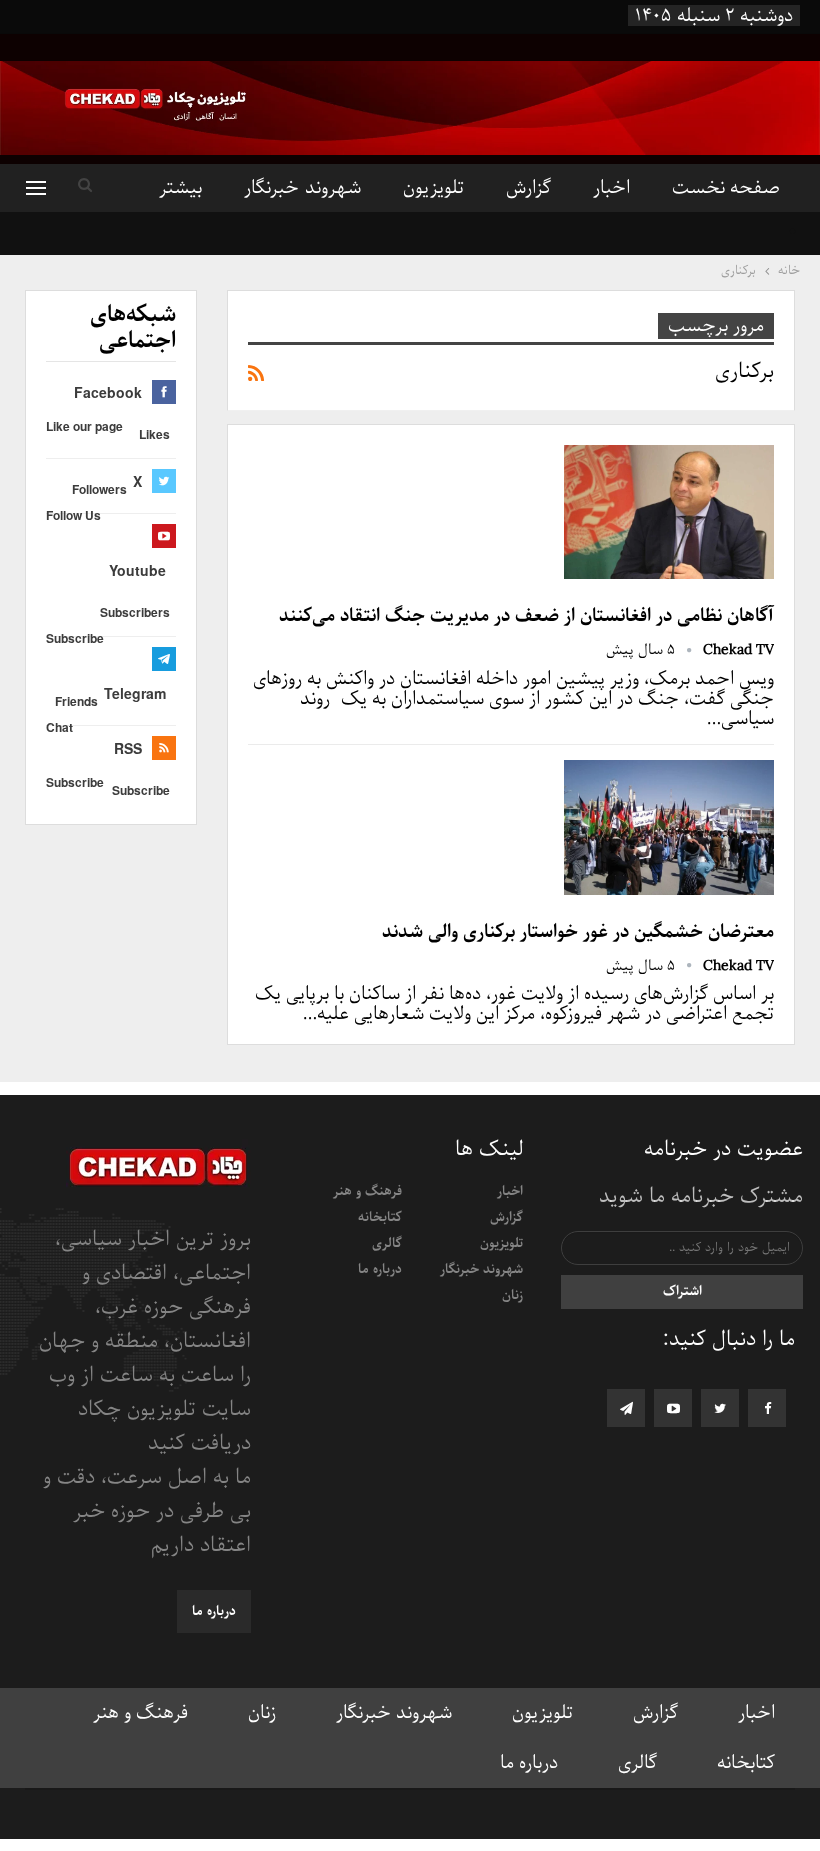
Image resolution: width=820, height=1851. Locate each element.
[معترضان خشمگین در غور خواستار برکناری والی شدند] (669, 827)
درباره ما (380, 1269)
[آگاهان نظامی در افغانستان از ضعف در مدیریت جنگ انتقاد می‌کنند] (669, 512)
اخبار (611, 188)
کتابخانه (380, 1217)
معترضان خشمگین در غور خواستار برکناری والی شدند (578, 932)
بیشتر (180, 188)
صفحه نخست (726, 188)
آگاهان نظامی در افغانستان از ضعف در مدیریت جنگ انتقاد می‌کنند (526, 616)
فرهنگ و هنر (367, 1191)
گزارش (528, 188)
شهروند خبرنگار (302, 188)
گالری (387, 1243)
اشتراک (682, 1291)
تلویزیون (433, 188)
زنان (512, 1295)
